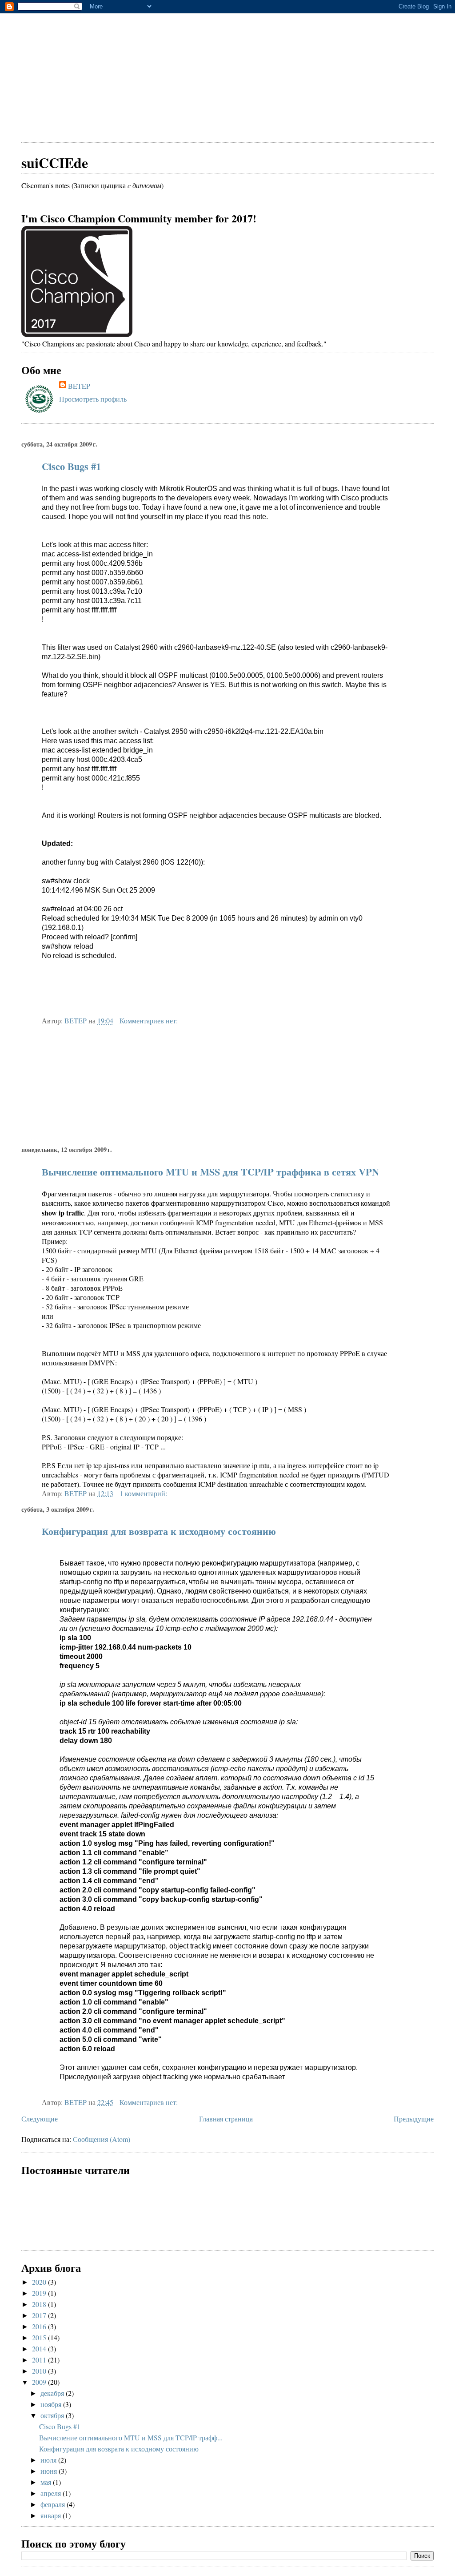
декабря (53, 2393)
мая (47, 2482)
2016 (40, 2326)
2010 (40, 2371)
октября (53, 2415)
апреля (52, 2493)
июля (49, 2460)
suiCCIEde (55, 163)
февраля (54, 2504)
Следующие (40, 2119)
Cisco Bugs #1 (71, 466)
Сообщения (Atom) (102, 2139)
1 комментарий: (144, 1493)
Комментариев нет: (150, 1020)
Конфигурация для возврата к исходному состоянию (159, 1531)
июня (50, 2471)
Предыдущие (414, 2119)
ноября (52, 2404)
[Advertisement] (227, 76)
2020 (40, 2282)
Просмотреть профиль (93, 399)
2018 (40, 2304)
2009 (40, 2382)
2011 (40, 2360)
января (52, 2515)
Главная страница (226, 2119)
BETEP (79, 386)
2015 (40, 2337)
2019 (40, 2293)
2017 (40, 2315)
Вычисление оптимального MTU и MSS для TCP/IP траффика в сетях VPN (210, 1172)
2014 (40, 2349)
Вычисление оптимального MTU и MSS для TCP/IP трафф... (131, 2437)
